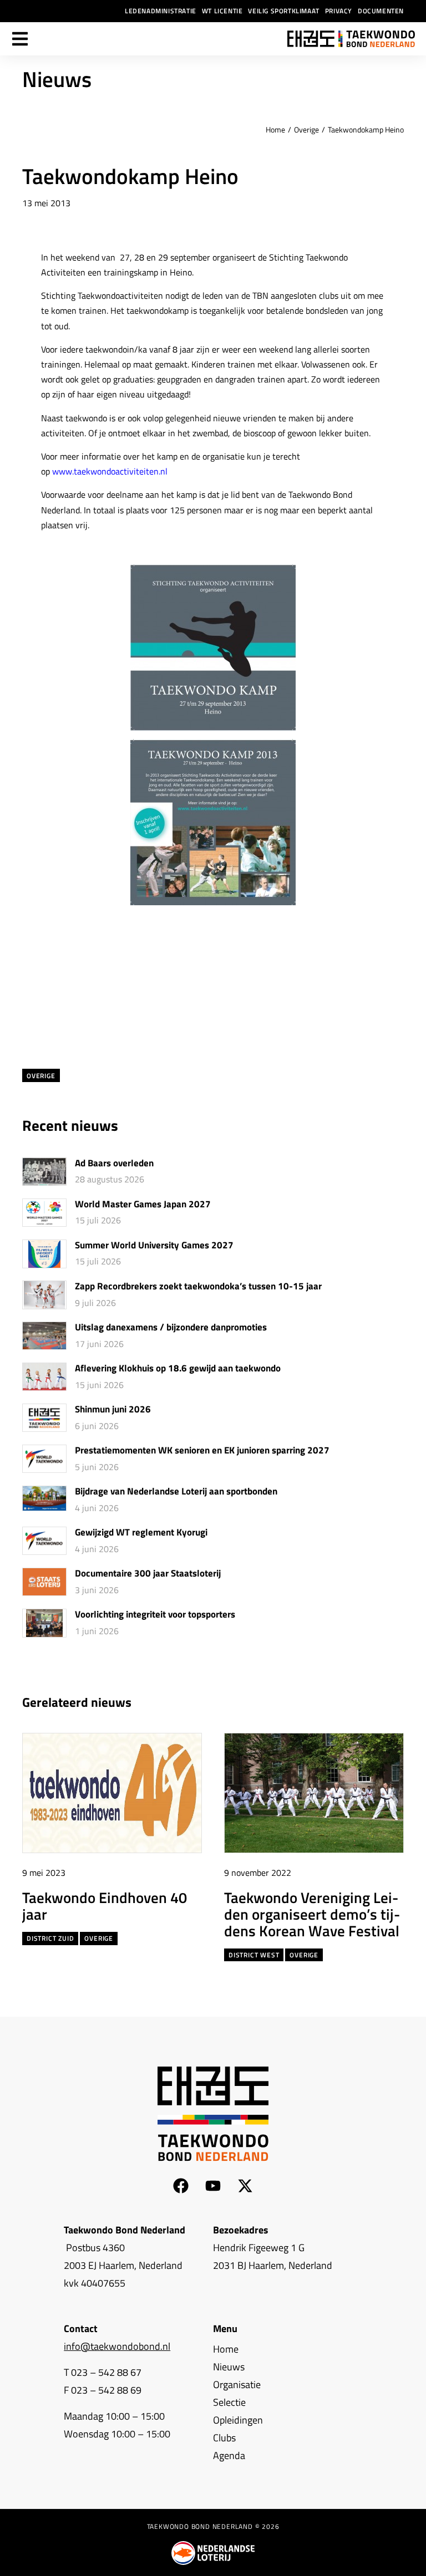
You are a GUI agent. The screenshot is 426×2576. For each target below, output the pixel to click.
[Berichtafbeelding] (44, 1172)
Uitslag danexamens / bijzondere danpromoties (171, 1328)
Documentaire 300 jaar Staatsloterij (148, 1574)
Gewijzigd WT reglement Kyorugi (141, 1533)
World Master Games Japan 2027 (143, 1205)
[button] (375, 1703)
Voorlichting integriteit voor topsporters (155, 1615)
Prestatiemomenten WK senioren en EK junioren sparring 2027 (202, 1451)
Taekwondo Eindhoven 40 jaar (105, 1905)
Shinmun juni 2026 (113, 1410)
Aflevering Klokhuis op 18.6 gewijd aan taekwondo (178, 1369)
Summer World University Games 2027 (154, 1246)
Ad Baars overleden (114, 1164)
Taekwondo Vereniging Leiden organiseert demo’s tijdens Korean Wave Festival (312, 1913)
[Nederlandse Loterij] (213, 2553)
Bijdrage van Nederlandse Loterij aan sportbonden (176, 1492)
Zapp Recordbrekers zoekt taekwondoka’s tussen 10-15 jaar (198, 1287)
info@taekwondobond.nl (117, 2346)
